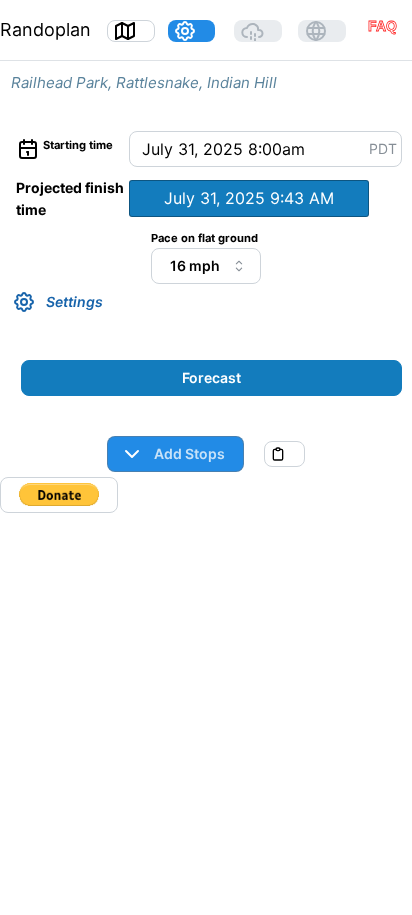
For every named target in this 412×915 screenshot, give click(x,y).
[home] (131, 31)
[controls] (192, 31)
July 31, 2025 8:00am (223, 149)
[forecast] (258, 31)
